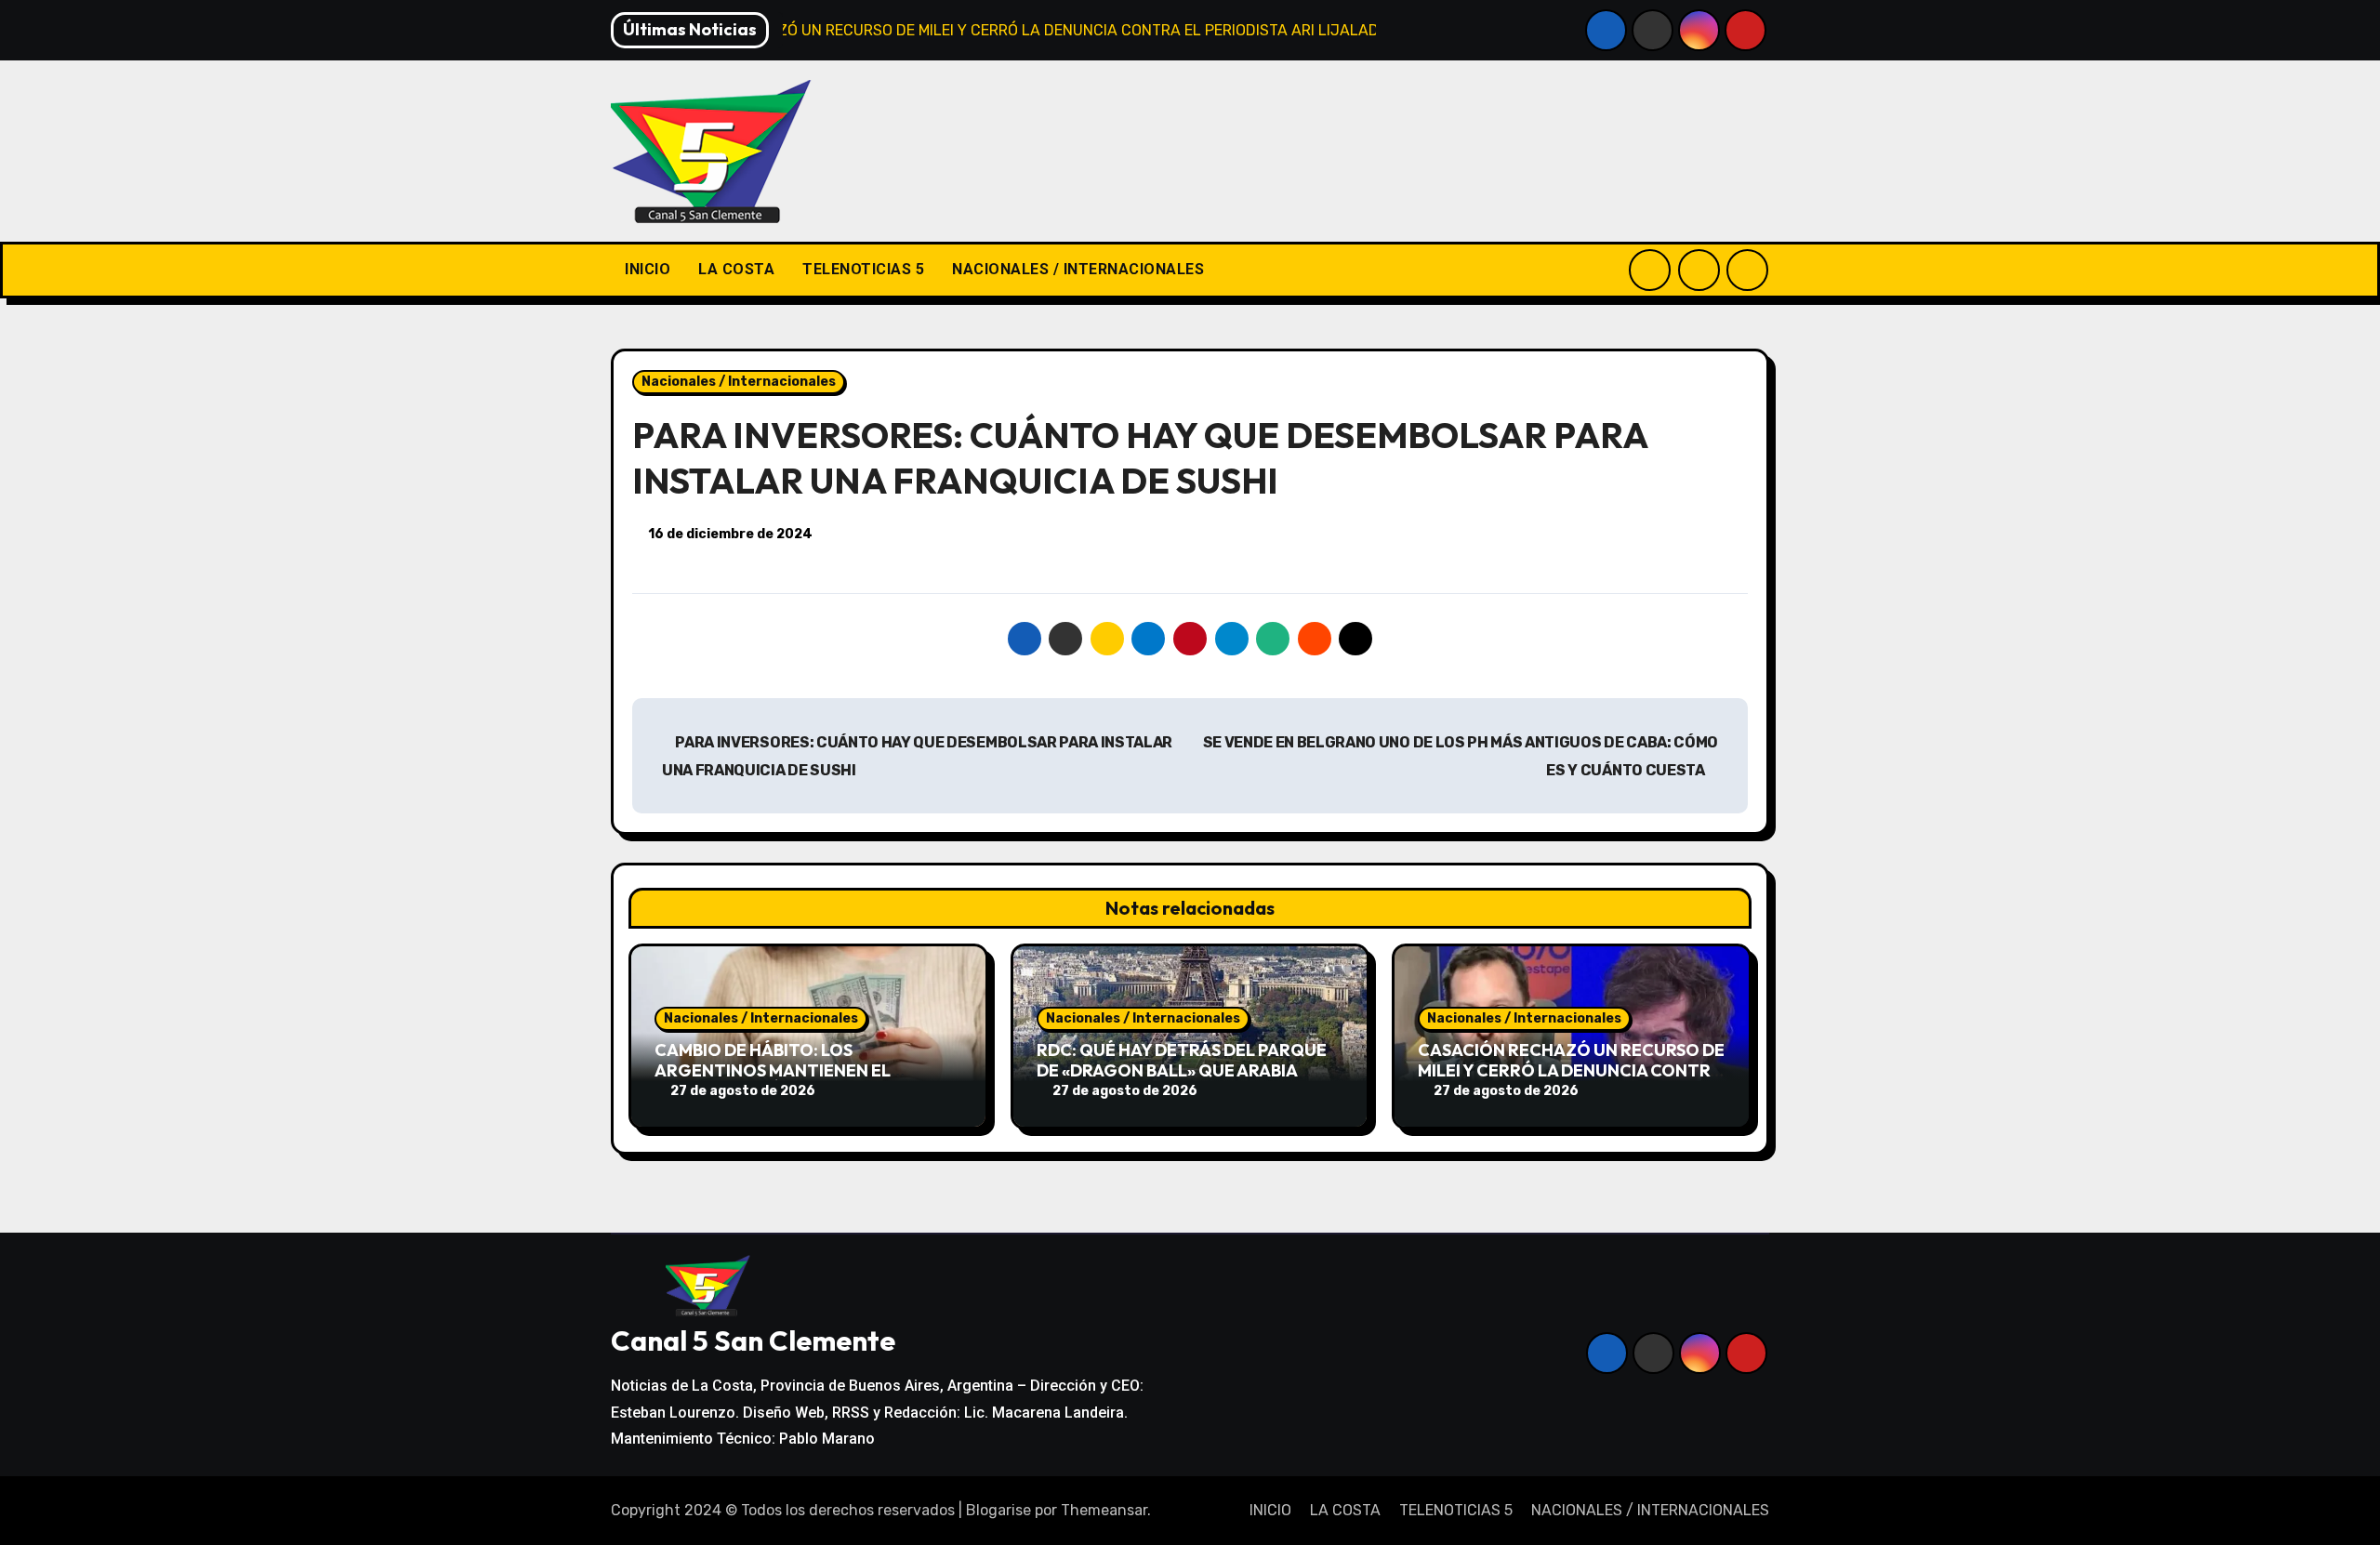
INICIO (648, 269)
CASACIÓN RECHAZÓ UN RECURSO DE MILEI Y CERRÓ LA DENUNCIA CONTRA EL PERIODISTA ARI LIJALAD (1571, 1070)
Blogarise (998, 1510)
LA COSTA (736, 269)
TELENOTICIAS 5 (863, 269)
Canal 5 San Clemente (753, 1340)
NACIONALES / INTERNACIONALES (1078, 269)
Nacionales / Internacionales (739, 382)
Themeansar (1104, 1510)
